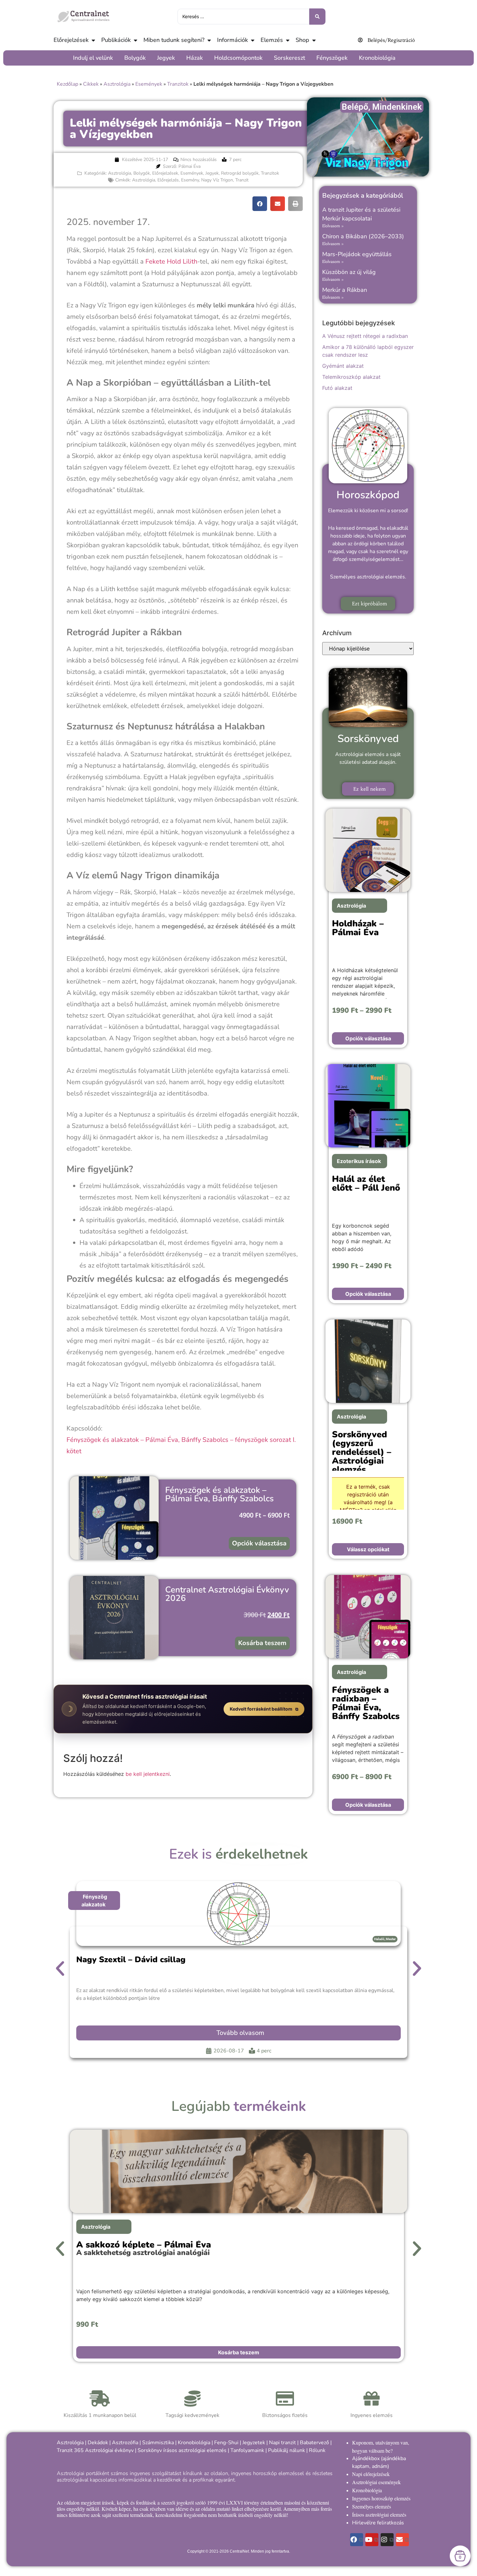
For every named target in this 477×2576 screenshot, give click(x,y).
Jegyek (212, 173)
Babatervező (314, 2443)
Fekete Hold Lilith (171, 261)
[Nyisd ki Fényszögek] (351, 58)
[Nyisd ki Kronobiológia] (399, 58)
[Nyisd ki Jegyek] (178, 58)
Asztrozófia (125, 2443)
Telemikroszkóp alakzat (351, 377)
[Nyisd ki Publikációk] (135, 40)
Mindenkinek (397, 107)
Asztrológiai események (376, 2482)
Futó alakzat (337, 388)
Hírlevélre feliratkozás (378, 2523)
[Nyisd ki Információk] (252, 40)
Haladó (379, 1939)
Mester (391, 1939)
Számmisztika (158, 2443)
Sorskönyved (368, 739)
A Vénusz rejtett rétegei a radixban (365, 336)
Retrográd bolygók (240, 173)
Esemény (190, 180)
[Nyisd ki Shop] (314, 40)
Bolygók (142, 173)
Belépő (355, 107)
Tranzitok (178, 84)
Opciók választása (259, 1543)
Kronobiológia (194, 2443)
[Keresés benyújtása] (317, 17)
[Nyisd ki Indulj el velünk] (116, 58)
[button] (260, 204)
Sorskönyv (150, 2450)
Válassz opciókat (368, 1549)
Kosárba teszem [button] (262, 1643)
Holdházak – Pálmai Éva (358, 928)
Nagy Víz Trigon (217, 180)
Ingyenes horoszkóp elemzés (381, 2498)
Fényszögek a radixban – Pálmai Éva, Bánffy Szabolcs (366, 1703)
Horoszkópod (368, 495)
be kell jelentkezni (148, 1774)
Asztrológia (117, 84)
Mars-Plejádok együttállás (357, 254)
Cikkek (91, 84)
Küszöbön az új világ (349, 272)
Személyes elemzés (372, 2506)
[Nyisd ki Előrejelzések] (93, 40)
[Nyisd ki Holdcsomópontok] (266, 58)
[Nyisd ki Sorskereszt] (309, 58)
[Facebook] (357, 2540)
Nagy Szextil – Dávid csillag (131, 1960)
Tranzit (242, 180)
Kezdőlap (67, 84)
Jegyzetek (254, 2443)
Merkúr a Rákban (345, 290)
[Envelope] (402, 2540)
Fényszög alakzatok (94, 1901)
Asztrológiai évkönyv (109, 2450)
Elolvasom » (333, 226)
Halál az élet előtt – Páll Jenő (366, 1183)
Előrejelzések (165, 173)
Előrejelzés (168, 180)
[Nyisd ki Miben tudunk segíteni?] (209, 40)
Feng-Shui (226, 2443)
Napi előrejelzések (371, 2474)
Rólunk (317, 2450)
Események (149, 84)
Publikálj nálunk (287, 2450)
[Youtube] (372, 2540)
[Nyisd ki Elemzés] (287, 40)
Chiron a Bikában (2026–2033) (363, 236)
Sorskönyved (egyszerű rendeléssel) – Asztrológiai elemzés (362, 1452)
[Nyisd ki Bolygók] (149, 58)
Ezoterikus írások (359, 1161)
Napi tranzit (282, 2443)
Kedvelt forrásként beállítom (262, 1709)
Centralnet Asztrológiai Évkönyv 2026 (227, 1594)
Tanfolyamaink (247, 2450)
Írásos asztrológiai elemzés (379, 2514)
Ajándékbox (366, 2458)
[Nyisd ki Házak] (206, 58)
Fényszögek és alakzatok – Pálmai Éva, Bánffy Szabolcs (220, 1494)
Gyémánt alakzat (343, 366)
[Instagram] (387, 2540)
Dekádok (98, 2443)
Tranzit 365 (70, 2450)
